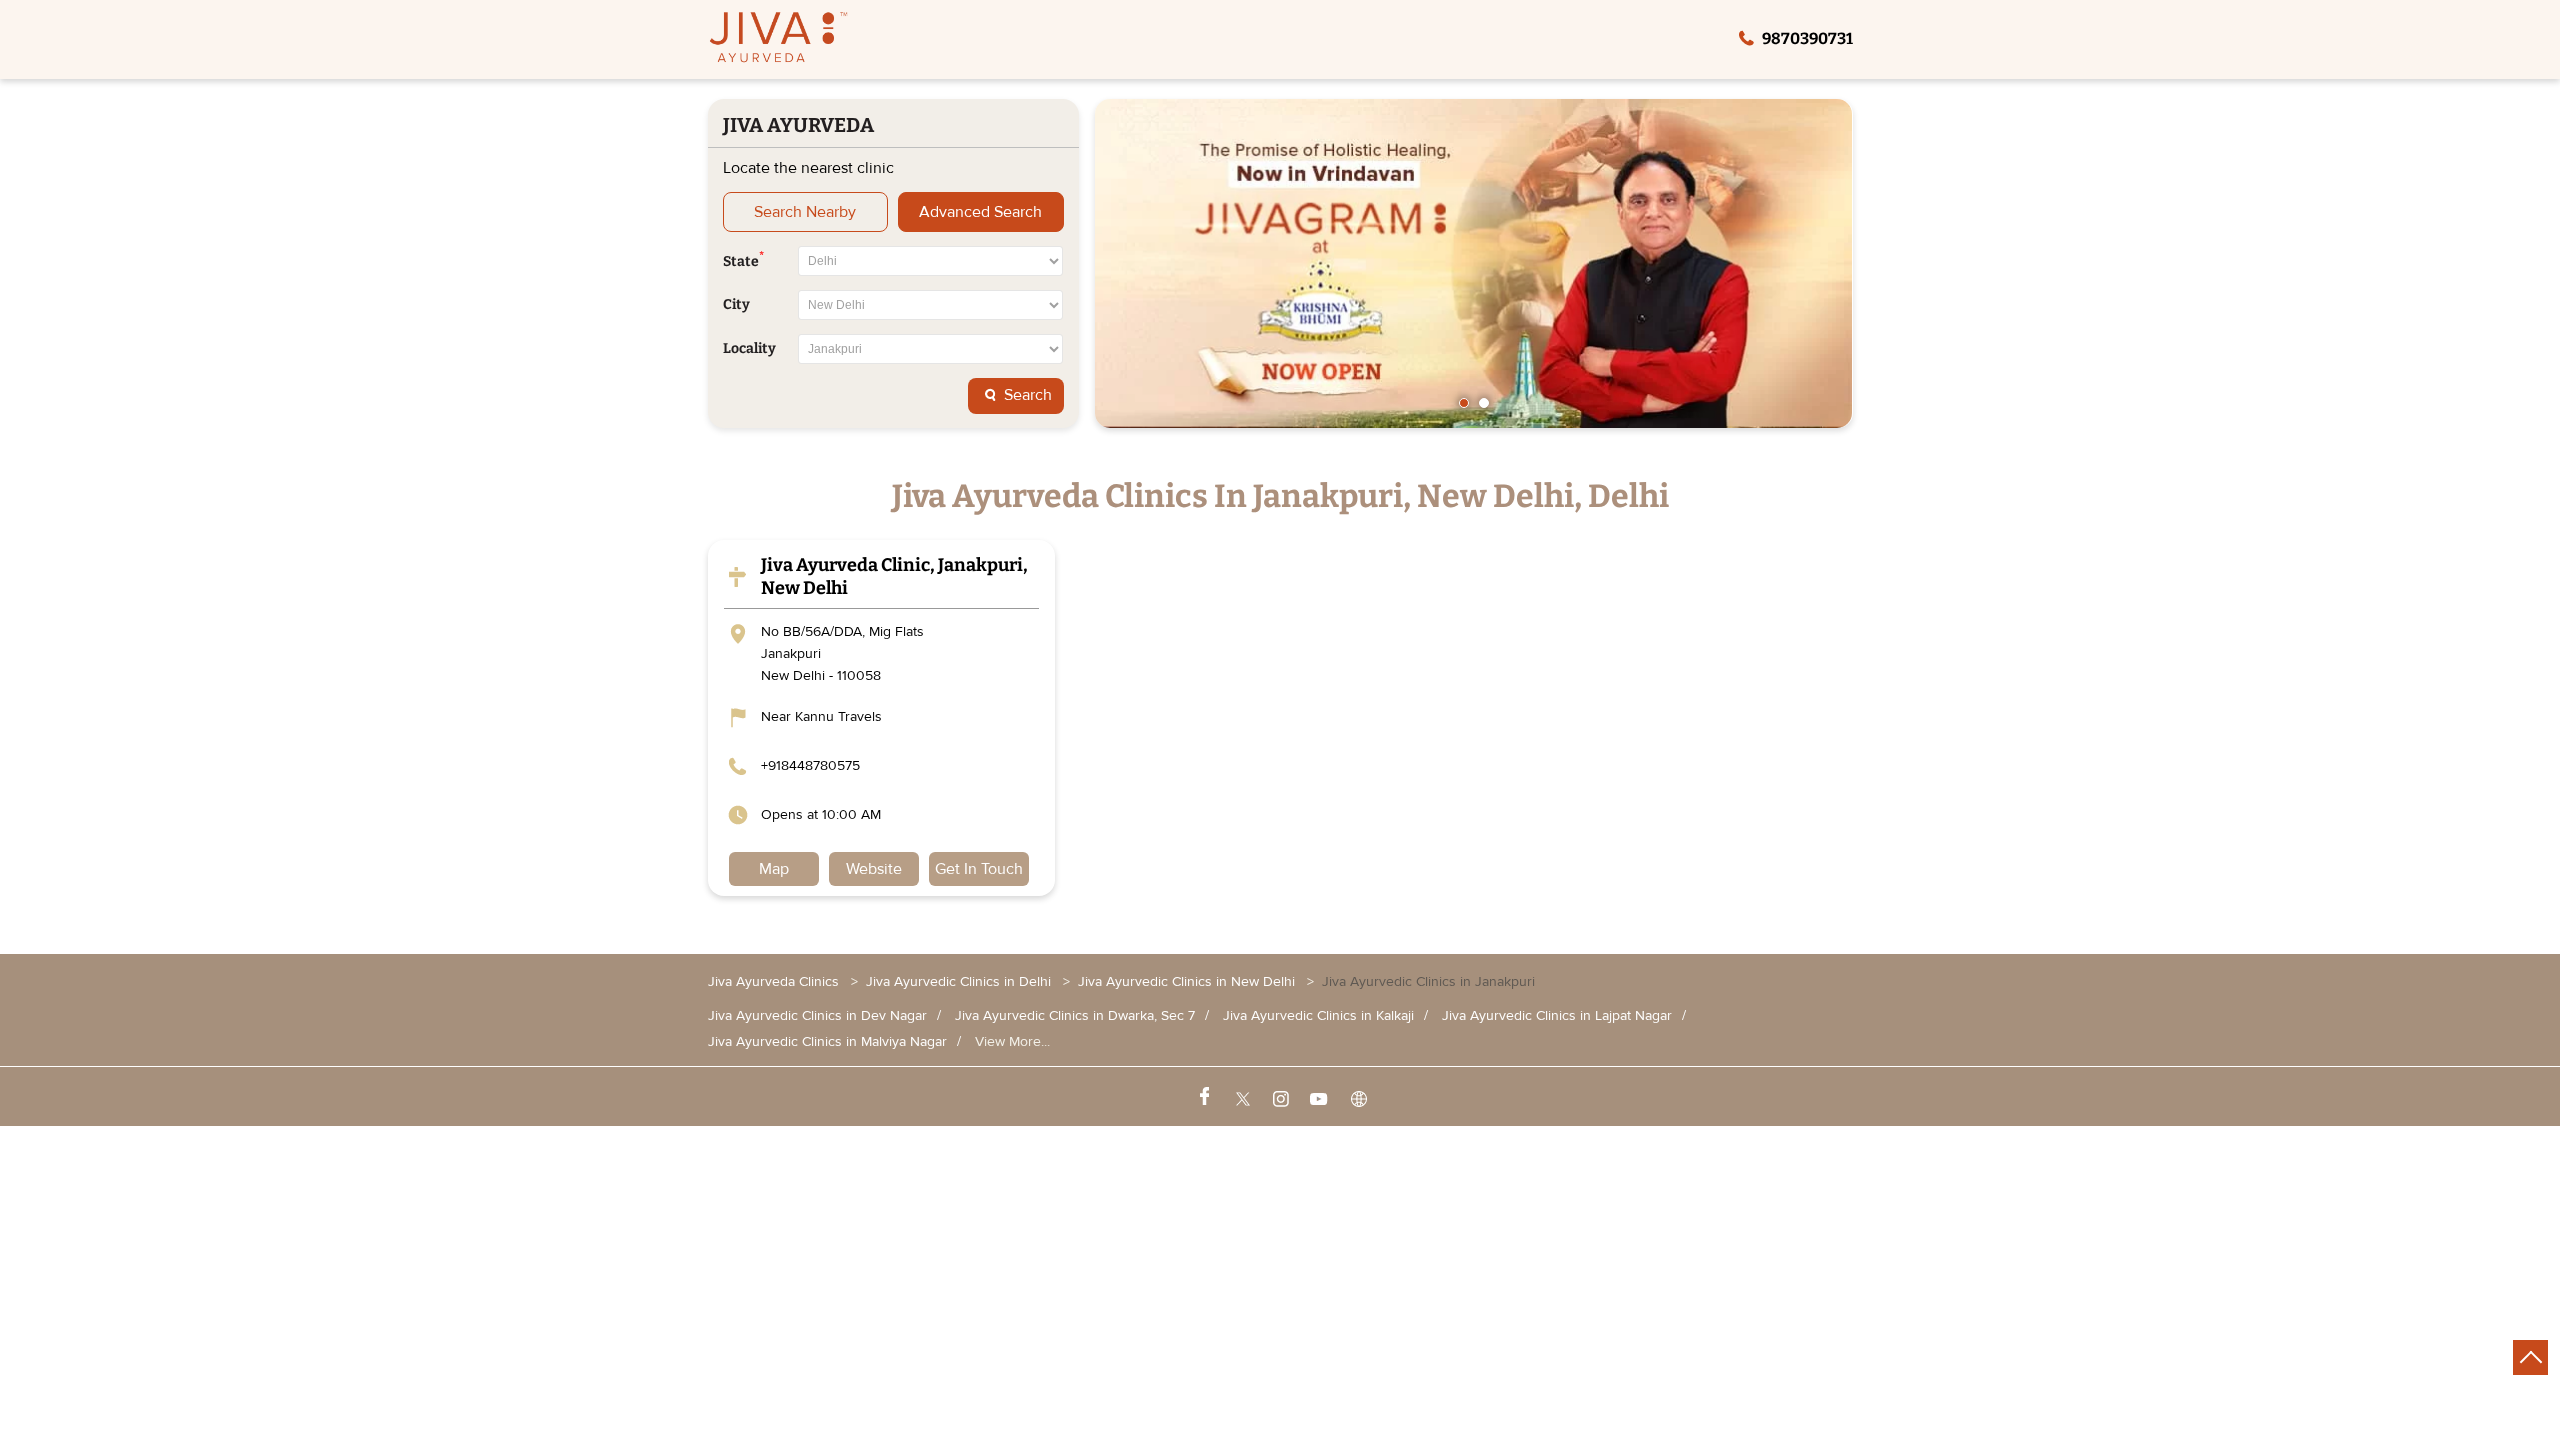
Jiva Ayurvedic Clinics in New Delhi (1186, 981)
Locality (749, 349)
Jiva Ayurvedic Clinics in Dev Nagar (817, 1016)
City (736, 305)
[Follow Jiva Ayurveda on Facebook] (1203, 1097)
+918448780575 (810, 765)
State (743, 260)
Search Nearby (805, 212)
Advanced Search (980, 212)
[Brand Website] (1357, 1097)
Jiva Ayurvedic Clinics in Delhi (958, 981)
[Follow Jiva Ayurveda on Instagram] (1279, 1097)
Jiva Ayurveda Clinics (775, 981)
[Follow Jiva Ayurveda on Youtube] (1318, 1097)
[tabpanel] (1474, 263)
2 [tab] (1484, 403)
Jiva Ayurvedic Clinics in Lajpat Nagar (1557, 1016)
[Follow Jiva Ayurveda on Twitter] (1241, 1097)
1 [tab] (1464, 403)
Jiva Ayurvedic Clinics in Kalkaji (1318, 1016)
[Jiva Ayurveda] (779, 39)
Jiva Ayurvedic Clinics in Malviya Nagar (827, 1042)
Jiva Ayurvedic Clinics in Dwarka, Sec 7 (1075, 1016)
